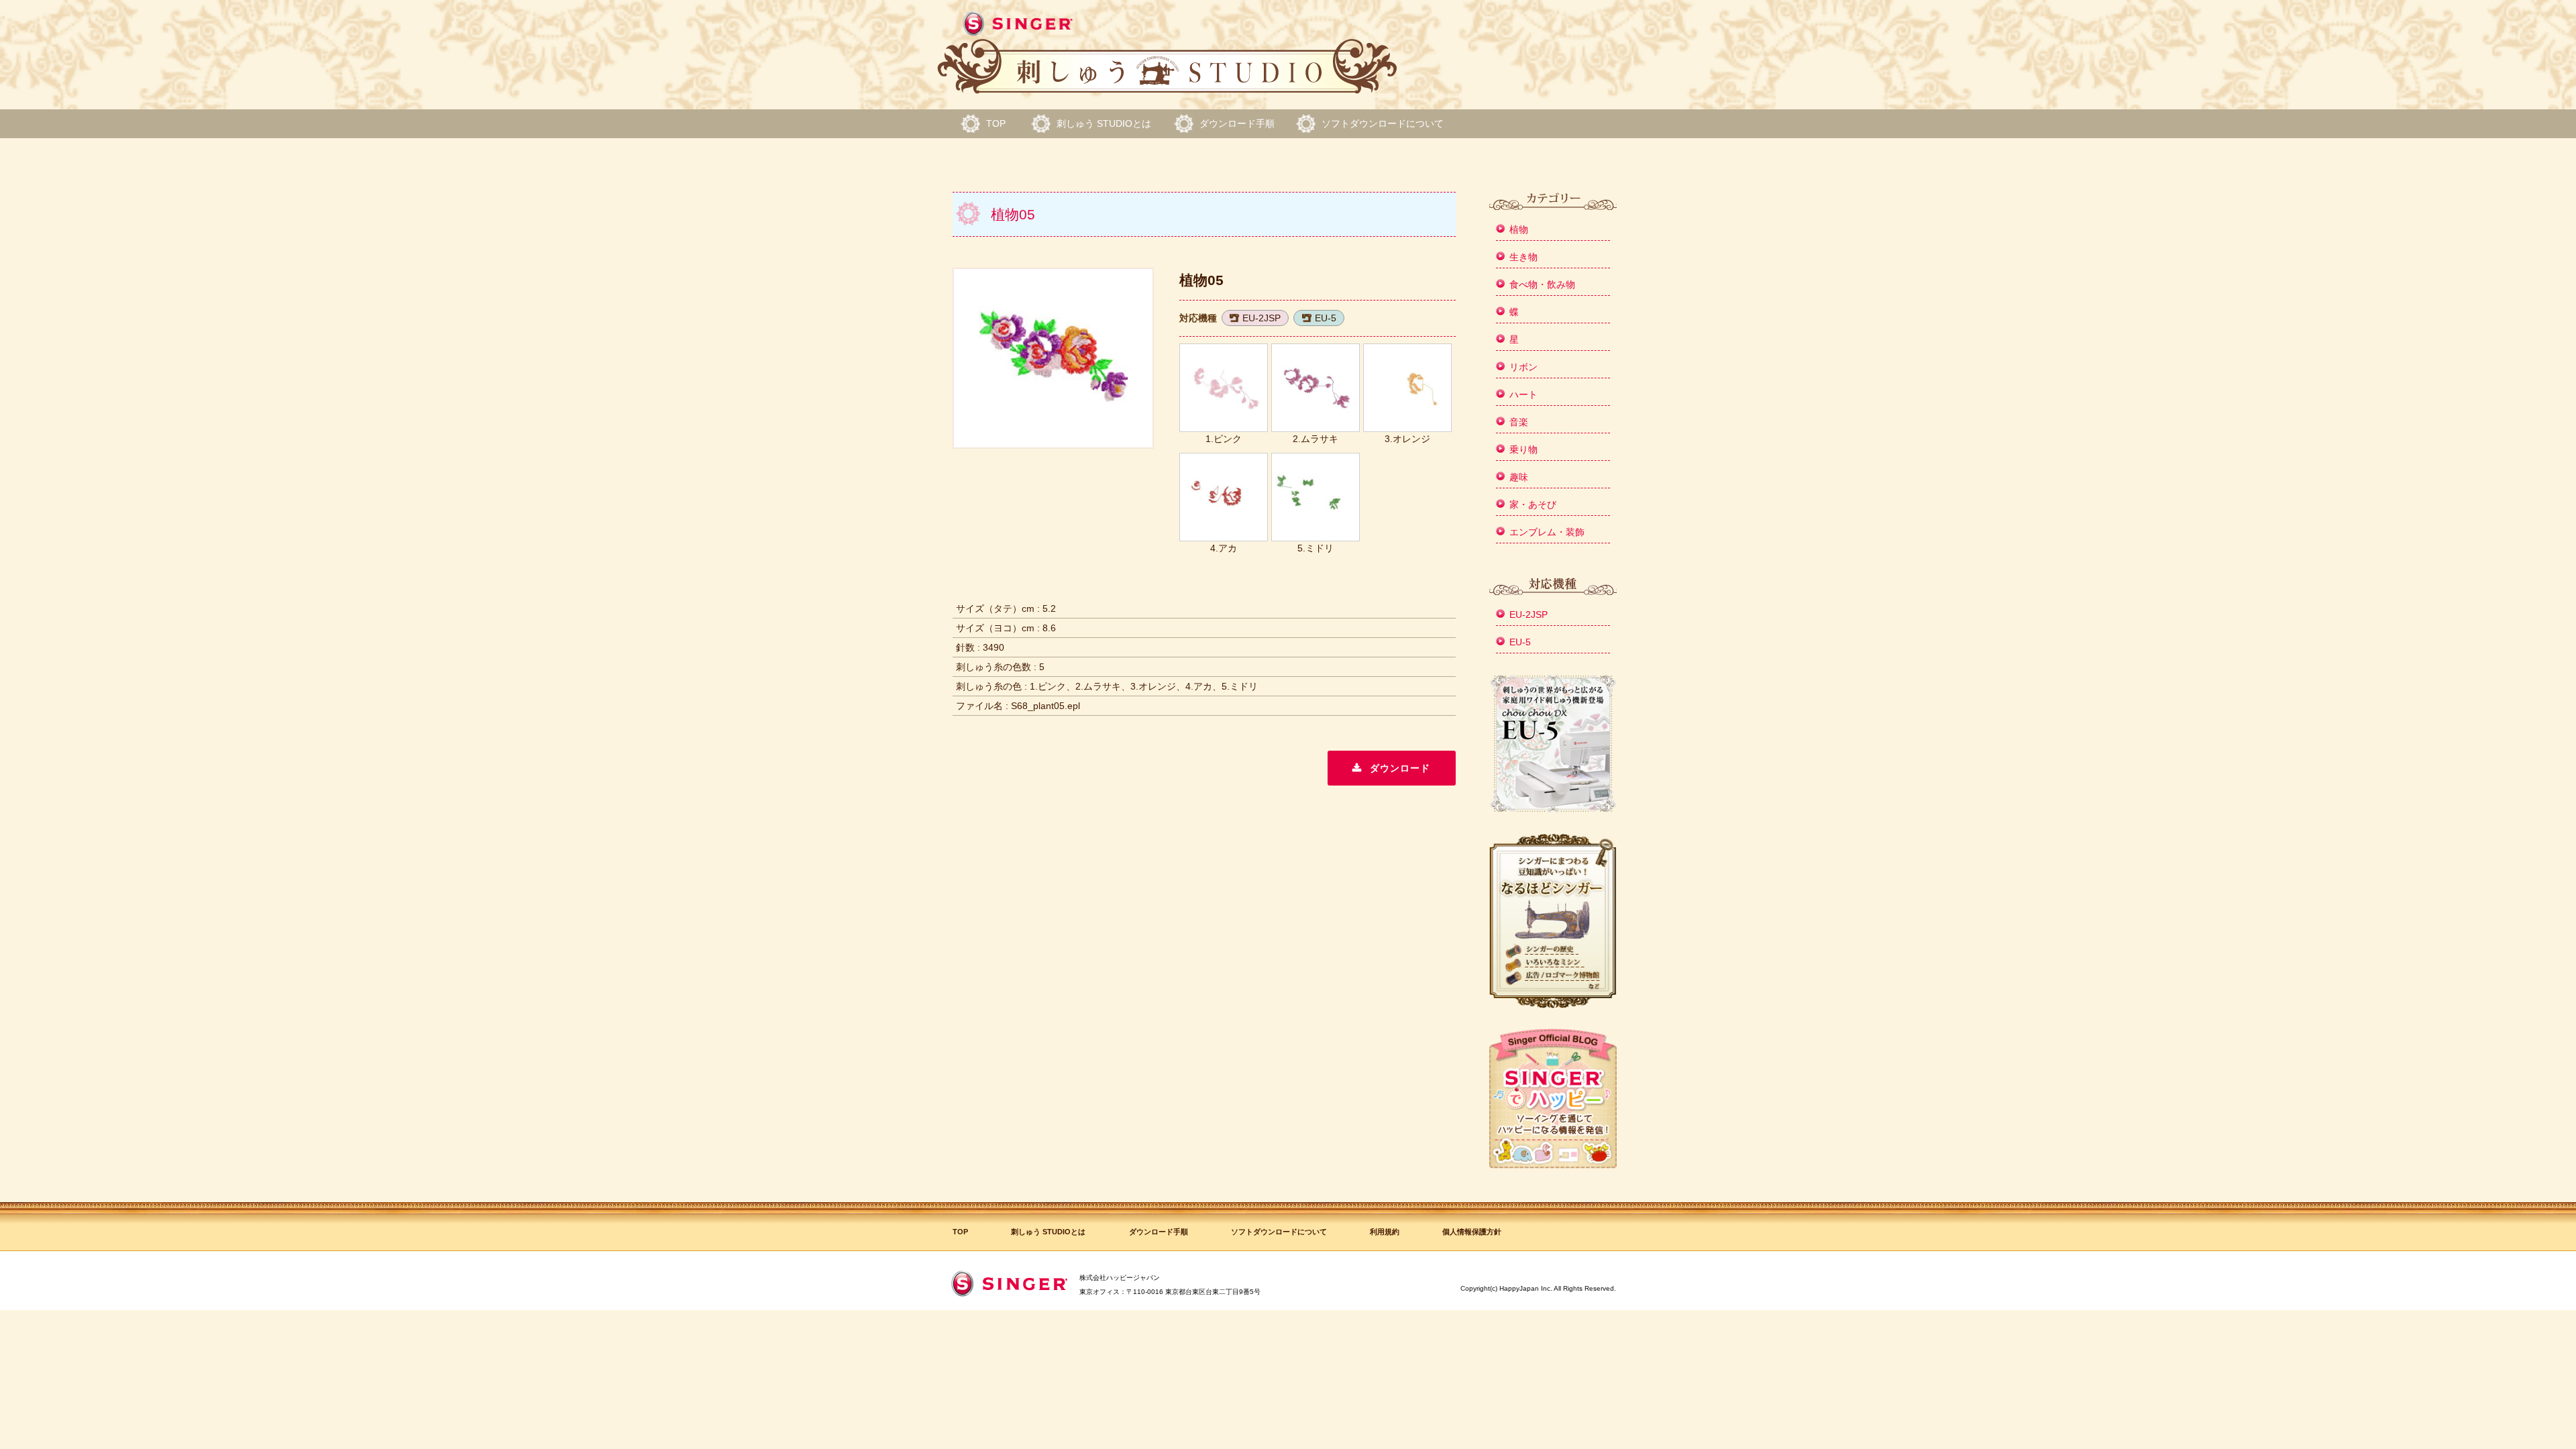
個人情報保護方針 (1472, 1232)
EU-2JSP (1262, 318)
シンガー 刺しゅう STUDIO (1167, 53)
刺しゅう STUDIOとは (1104, 123)
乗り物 (1523, 449)
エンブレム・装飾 (1547, 532)
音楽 (1519, 422)
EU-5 (1326, 318)
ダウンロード (1400, 768)
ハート (1523, 394)
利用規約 (1385, 1232)
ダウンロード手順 (1237, 123)
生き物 (1523, 257)
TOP (996, 123)
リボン (1523, 367)
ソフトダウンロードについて (1383, 123)
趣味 (1519, 477)
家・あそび (1533, 504)
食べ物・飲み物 (1542, 284)
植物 (1519, 229)
